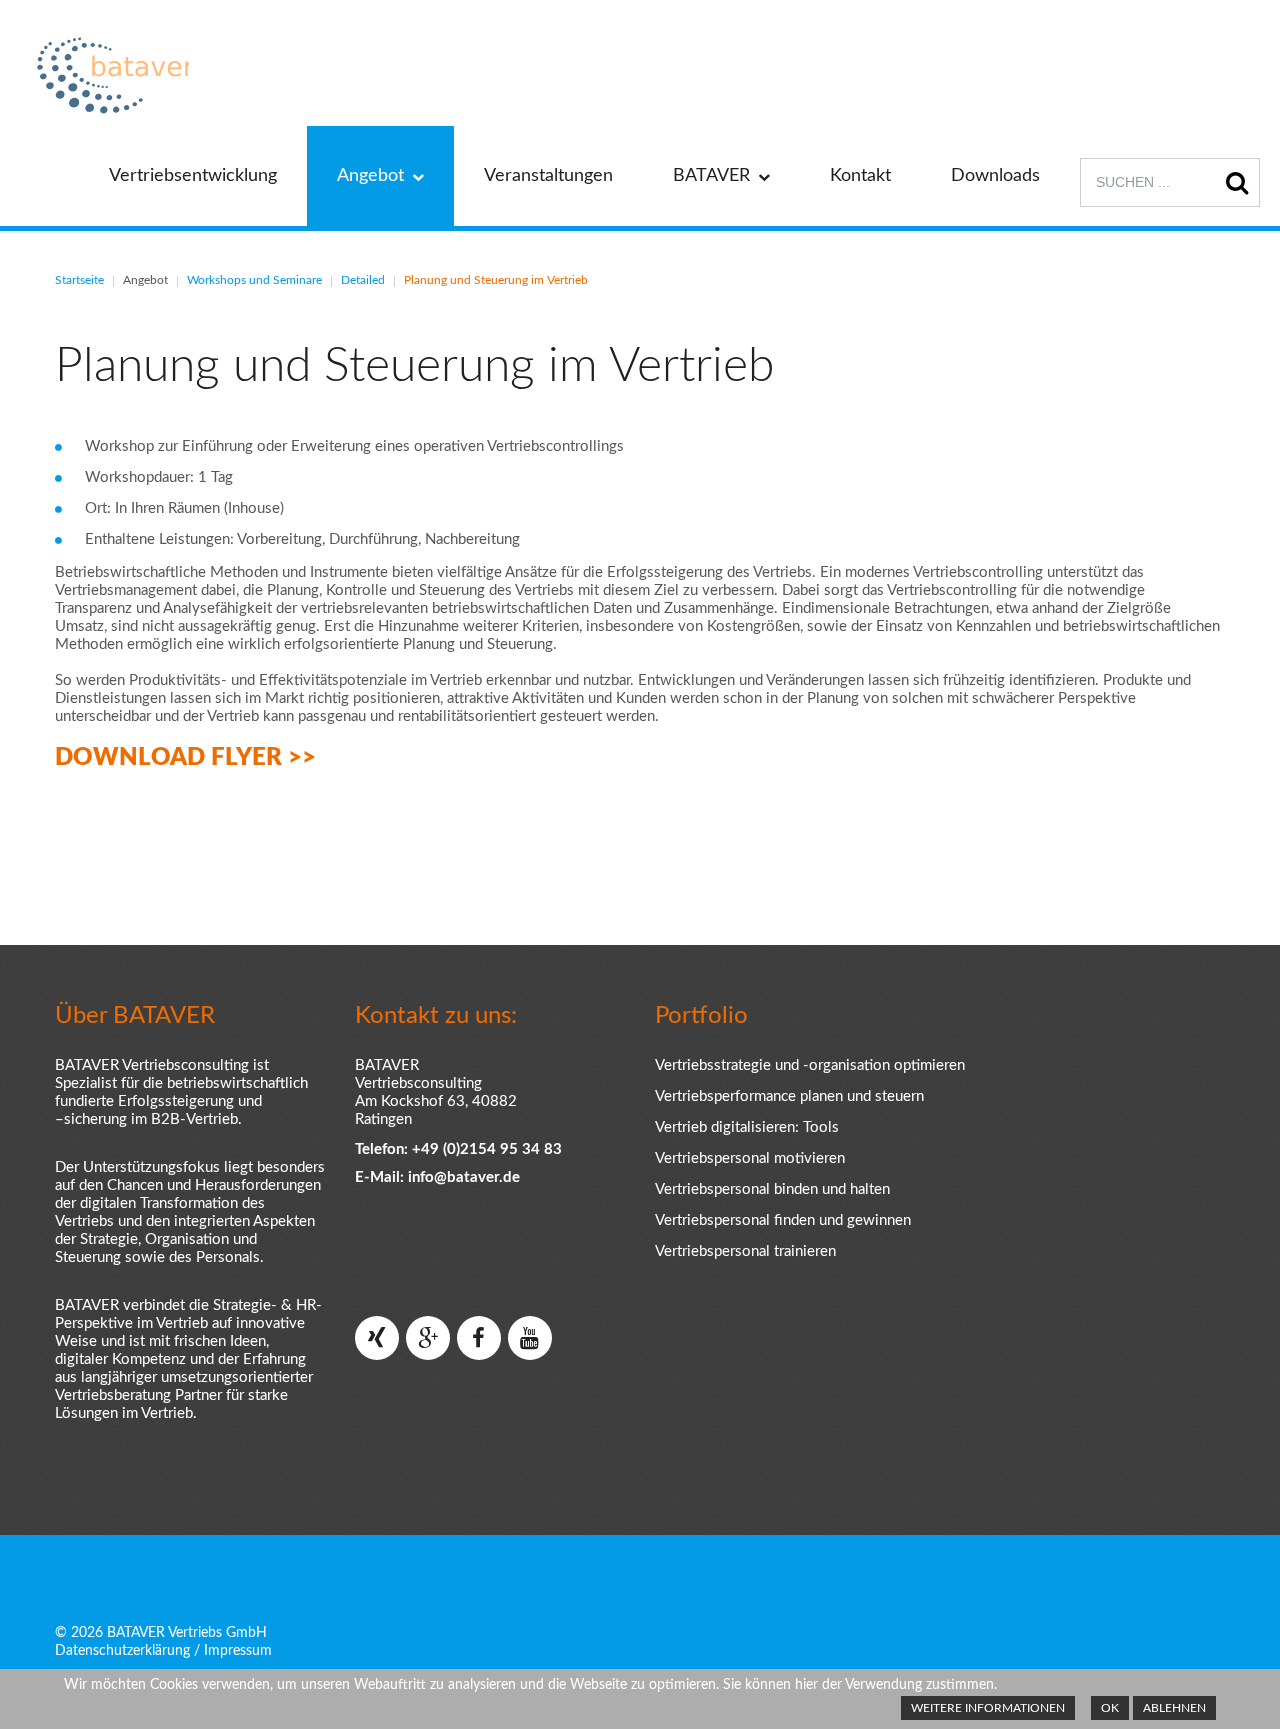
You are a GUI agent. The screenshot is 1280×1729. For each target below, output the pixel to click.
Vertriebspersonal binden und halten (772, 1189)
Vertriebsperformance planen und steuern (789, 1096)
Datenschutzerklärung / (127, 1651)
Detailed (363, 280)
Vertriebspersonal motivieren (750, 1158)
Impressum (238, 1651)
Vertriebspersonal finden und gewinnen (783, 1220)
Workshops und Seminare (254, 280)
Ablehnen (1174, 1708)
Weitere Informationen (988, 1708)
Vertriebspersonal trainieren (745, 1251)
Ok (1110, 1708)
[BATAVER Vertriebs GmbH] (109, 75)
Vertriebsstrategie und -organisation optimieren (810, 1065)
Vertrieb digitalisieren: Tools (747, 1127)
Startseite (79, 280)
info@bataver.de (464, 1177)
